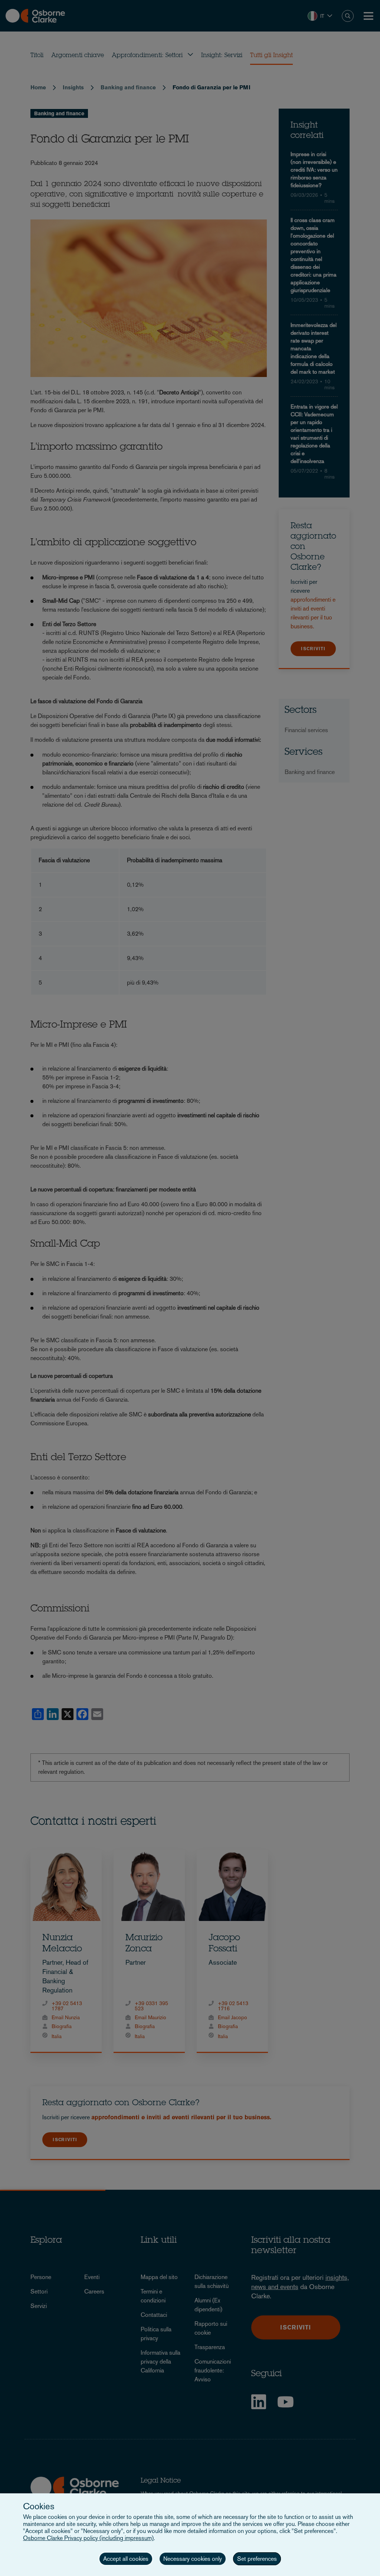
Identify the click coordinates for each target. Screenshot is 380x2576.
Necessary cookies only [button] (193, 2559)
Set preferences (257, 2559)
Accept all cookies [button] (126, 2559)
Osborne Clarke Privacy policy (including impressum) (88, 2538)
